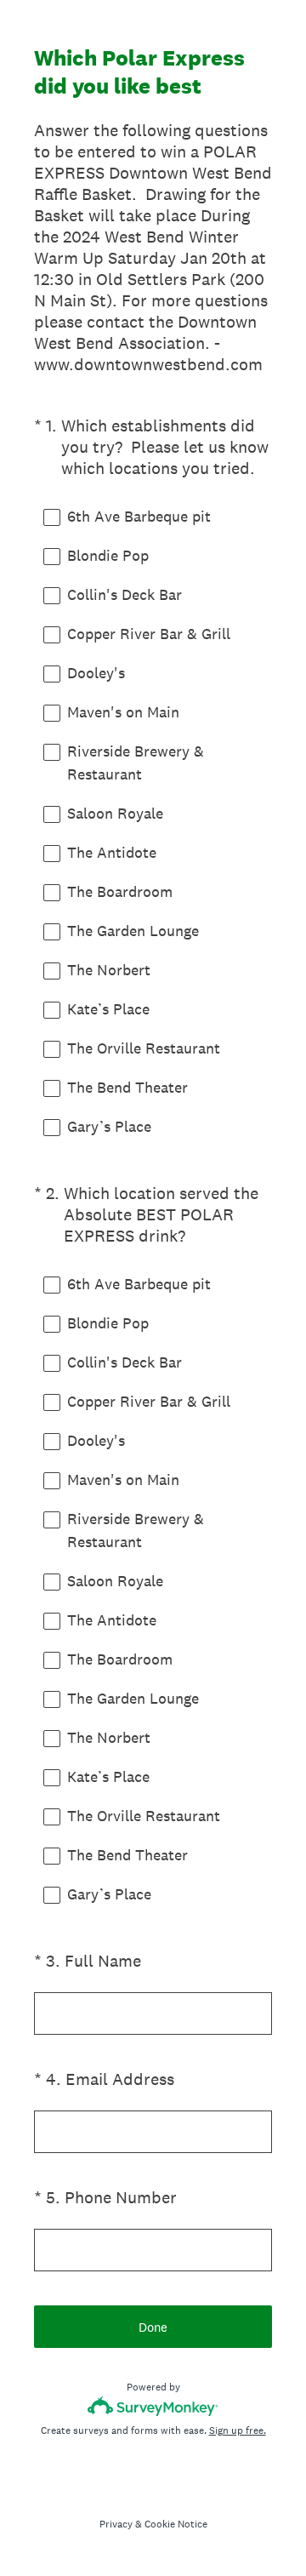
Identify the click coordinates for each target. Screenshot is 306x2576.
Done (153, 2327)
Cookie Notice (176, 2524)
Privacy (116, 2524)
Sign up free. (238, 2430)
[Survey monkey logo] (153, 2406)
